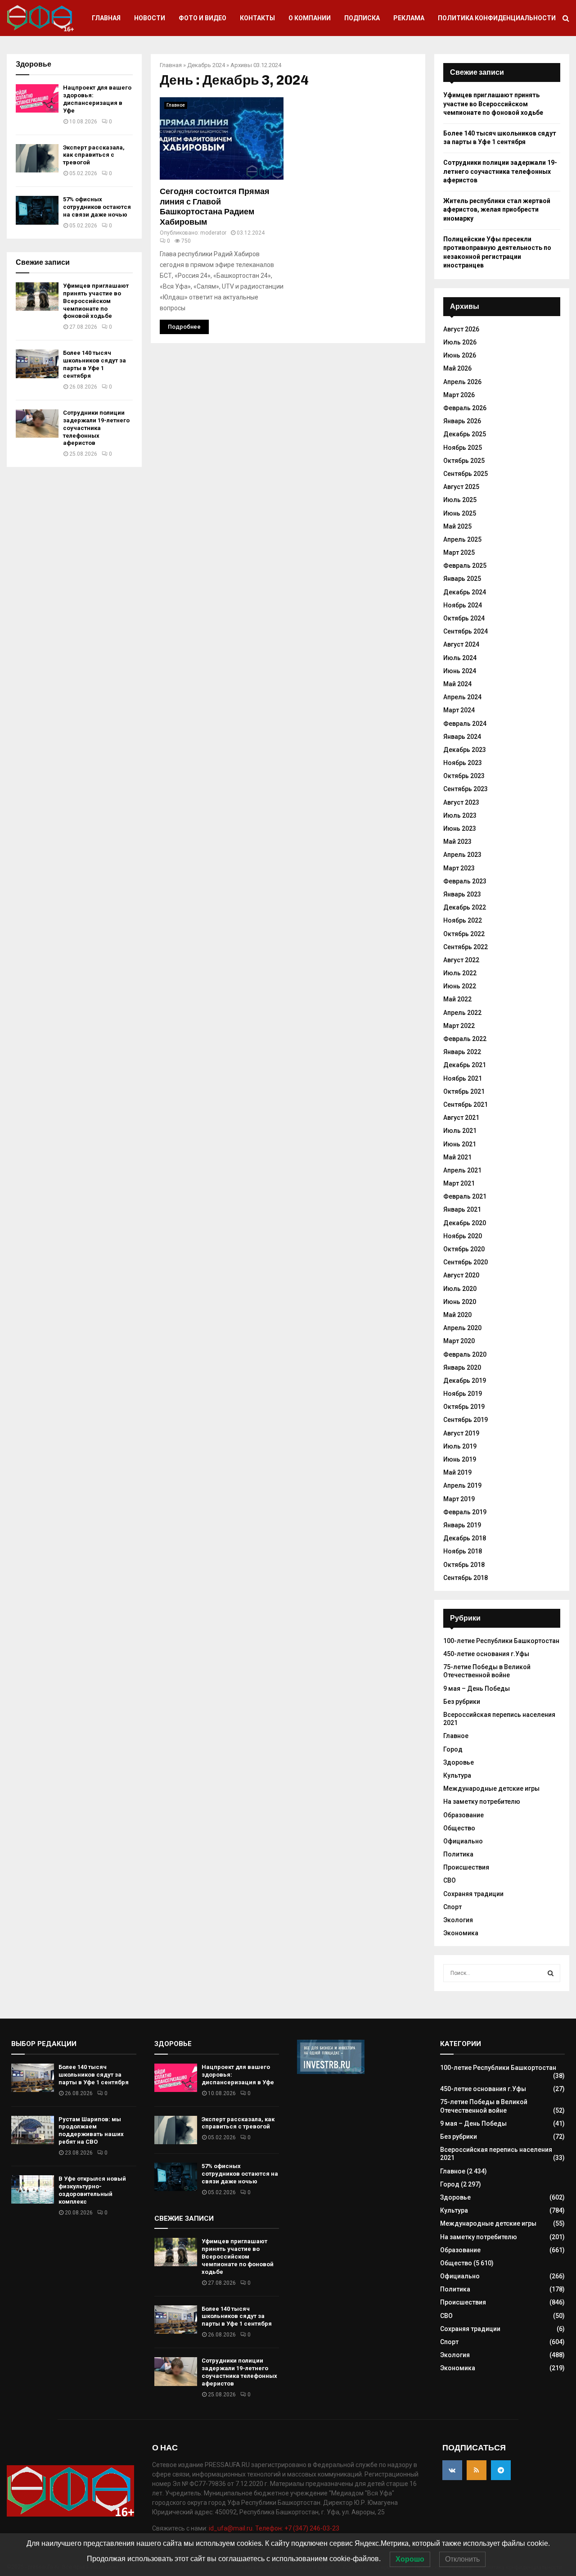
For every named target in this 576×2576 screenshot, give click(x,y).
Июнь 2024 (460, 671)
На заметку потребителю (482, 1802)
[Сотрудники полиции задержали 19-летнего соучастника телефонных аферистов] (37, 423)
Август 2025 (461, 487)
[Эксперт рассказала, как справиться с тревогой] (37, 158)
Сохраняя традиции (473, 1894)
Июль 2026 (460, 342)
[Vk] (452, 2470)
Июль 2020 (460, 1289)
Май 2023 (457, 842)
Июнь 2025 (460, 513)
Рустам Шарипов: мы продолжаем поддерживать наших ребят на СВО (91, 2131)
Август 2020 (461, 1275)
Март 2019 (459, 1499)
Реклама (409, 18)
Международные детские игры (491, 1788)
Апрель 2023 (462, 855)
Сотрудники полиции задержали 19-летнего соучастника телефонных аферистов (96, 428)
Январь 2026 (462, 421)
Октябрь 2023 (464, 776)
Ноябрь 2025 (463, 448)
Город (453, 1749)
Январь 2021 (462, 1209)
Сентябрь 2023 (466, 789)
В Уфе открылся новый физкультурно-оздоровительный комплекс (92, 2190)
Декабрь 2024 (206, 65)
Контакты (257, 18)
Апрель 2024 (462, 697)
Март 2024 (459, 710)
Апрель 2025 (462, 539)
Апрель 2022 (462, 1013)
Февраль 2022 (465, 1039)
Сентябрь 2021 (466, 1105)
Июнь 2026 (460, 355)
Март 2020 (459, 1341)
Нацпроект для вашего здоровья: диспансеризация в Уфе (97, 99)
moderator (213, 233)
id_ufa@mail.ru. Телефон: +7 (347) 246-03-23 (274, 2528)
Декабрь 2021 (465, 1065)
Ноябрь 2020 (463, 1236)
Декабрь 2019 (465, 1381)
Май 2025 (457, 526)
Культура (457, 1775)
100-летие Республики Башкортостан (501, 1641)
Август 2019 (461, 1433)
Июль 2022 (460, 973)
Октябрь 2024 (464, 618)
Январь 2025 (462, 579)
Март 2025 (459, 552)
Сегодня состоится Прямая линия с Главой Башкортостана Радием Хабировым (215, 207)
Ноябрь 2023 (463, 763)
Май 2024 (457, 684)
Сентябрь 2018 (466, 1578)
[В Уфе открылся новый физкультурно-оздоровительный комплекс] (33, 2189)
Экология (458, 1920)
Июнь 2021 (460, 1144)
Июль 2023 (460, 815)
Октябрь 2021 (464, 1091)
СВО (450, 1880)
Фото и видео (202, 18)
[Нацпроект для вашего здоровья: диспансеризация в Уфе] (37, 98)
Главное (176, 105)
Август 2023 (461, 802)
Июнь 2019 (460, 1459)
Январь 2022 (462, 1052)
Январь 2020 (462, 1367)
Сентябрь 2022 (466, 947)
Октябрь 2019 (464, 1407)
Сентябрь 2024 (466, 631)
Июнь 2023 (460, 828)
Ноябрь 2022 (463, 920)
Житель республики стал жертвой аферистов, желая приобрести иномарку (497, 210)
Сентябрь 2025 (466, 474)
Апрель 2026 (462, 382)
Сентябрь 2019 (466, 1420)
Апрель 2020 (462, 1328)
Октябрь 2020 (464, 1249)
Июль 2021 (460, 1131)
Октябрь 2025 (464, 461)
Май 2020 (457, 1315)
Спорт (452, 1907)
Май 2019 (457, 1472)
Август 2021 (461, 1118)
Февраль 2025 (465, 566)
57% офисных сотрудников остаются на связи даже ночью (97, 207)
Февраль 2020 (465, 1354)
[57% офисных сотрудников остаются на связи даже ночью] (37, 210)
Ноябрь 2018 (463, 1551)
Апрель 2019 (462, 1485)
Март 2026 (459, 395)
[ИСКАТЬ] (551, 1973)
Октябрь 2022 (464, 934)
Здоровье (459, 1762)
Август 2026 (461, 329)
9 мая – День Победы (477, 1689)
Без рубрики (462, 1702)
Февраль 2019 (465, 1512)
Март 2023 (459, 868)
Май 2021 (457, 1157)
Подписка (362, 18)
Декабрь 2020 (465, 1223)
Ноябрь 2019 (463, 1394)
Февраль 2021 (465, 1196)
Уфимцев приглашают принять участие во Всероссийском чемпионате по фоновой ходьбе (96, 301)
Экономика (461, 1933)
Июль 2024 (460, 658)
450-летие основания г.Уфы (486, 1654)
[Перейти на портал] (331, 2072)
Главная (106, 18)
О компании (310, 18)
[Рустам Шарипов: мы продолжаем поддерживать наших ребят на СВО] (33, 2130)
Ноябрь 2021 (463, 1078)
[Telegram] (501, 2470)
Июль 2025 (460, 500)
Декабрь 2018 (465, 1538)
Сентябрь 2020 (466, 1262)
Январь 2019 (462, 1525)
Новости (150, 18)
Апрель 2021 (462, 1170)
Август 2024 (461, 644)
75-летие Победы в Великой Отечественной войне (487, 1671)
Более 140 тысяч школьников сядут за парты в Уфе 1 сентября (94, 364)
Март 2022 (459, 1026)
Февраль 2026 (465, 408)
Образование (463, 1815)
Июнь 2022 (460, 986)
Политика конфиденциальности (497, 18)
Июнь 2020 (460, 1302)
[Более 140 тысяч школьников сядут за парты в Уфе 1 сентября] (37, 364)
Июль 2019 (460, 1446)
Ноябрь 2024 (463, 605)
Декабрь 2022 (465, 907)
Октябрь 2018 (464, 1565)
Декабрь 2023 (465, 750)
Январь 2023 (462, 894)
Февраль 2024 (465, 724)
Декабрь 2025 (465, 434)
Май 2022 (457, 999)
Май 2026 (457, 368)
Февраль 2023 (465, 881)
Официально (463, 1841)
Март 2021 (459, 1183)
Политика (458, 1854)
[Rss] (477, 2470)
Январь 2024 (462, 737)
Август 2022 (461, 960)
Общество (459, 1828)
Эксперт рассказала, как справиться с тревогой (94, 155)
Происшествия (466, 1867)
